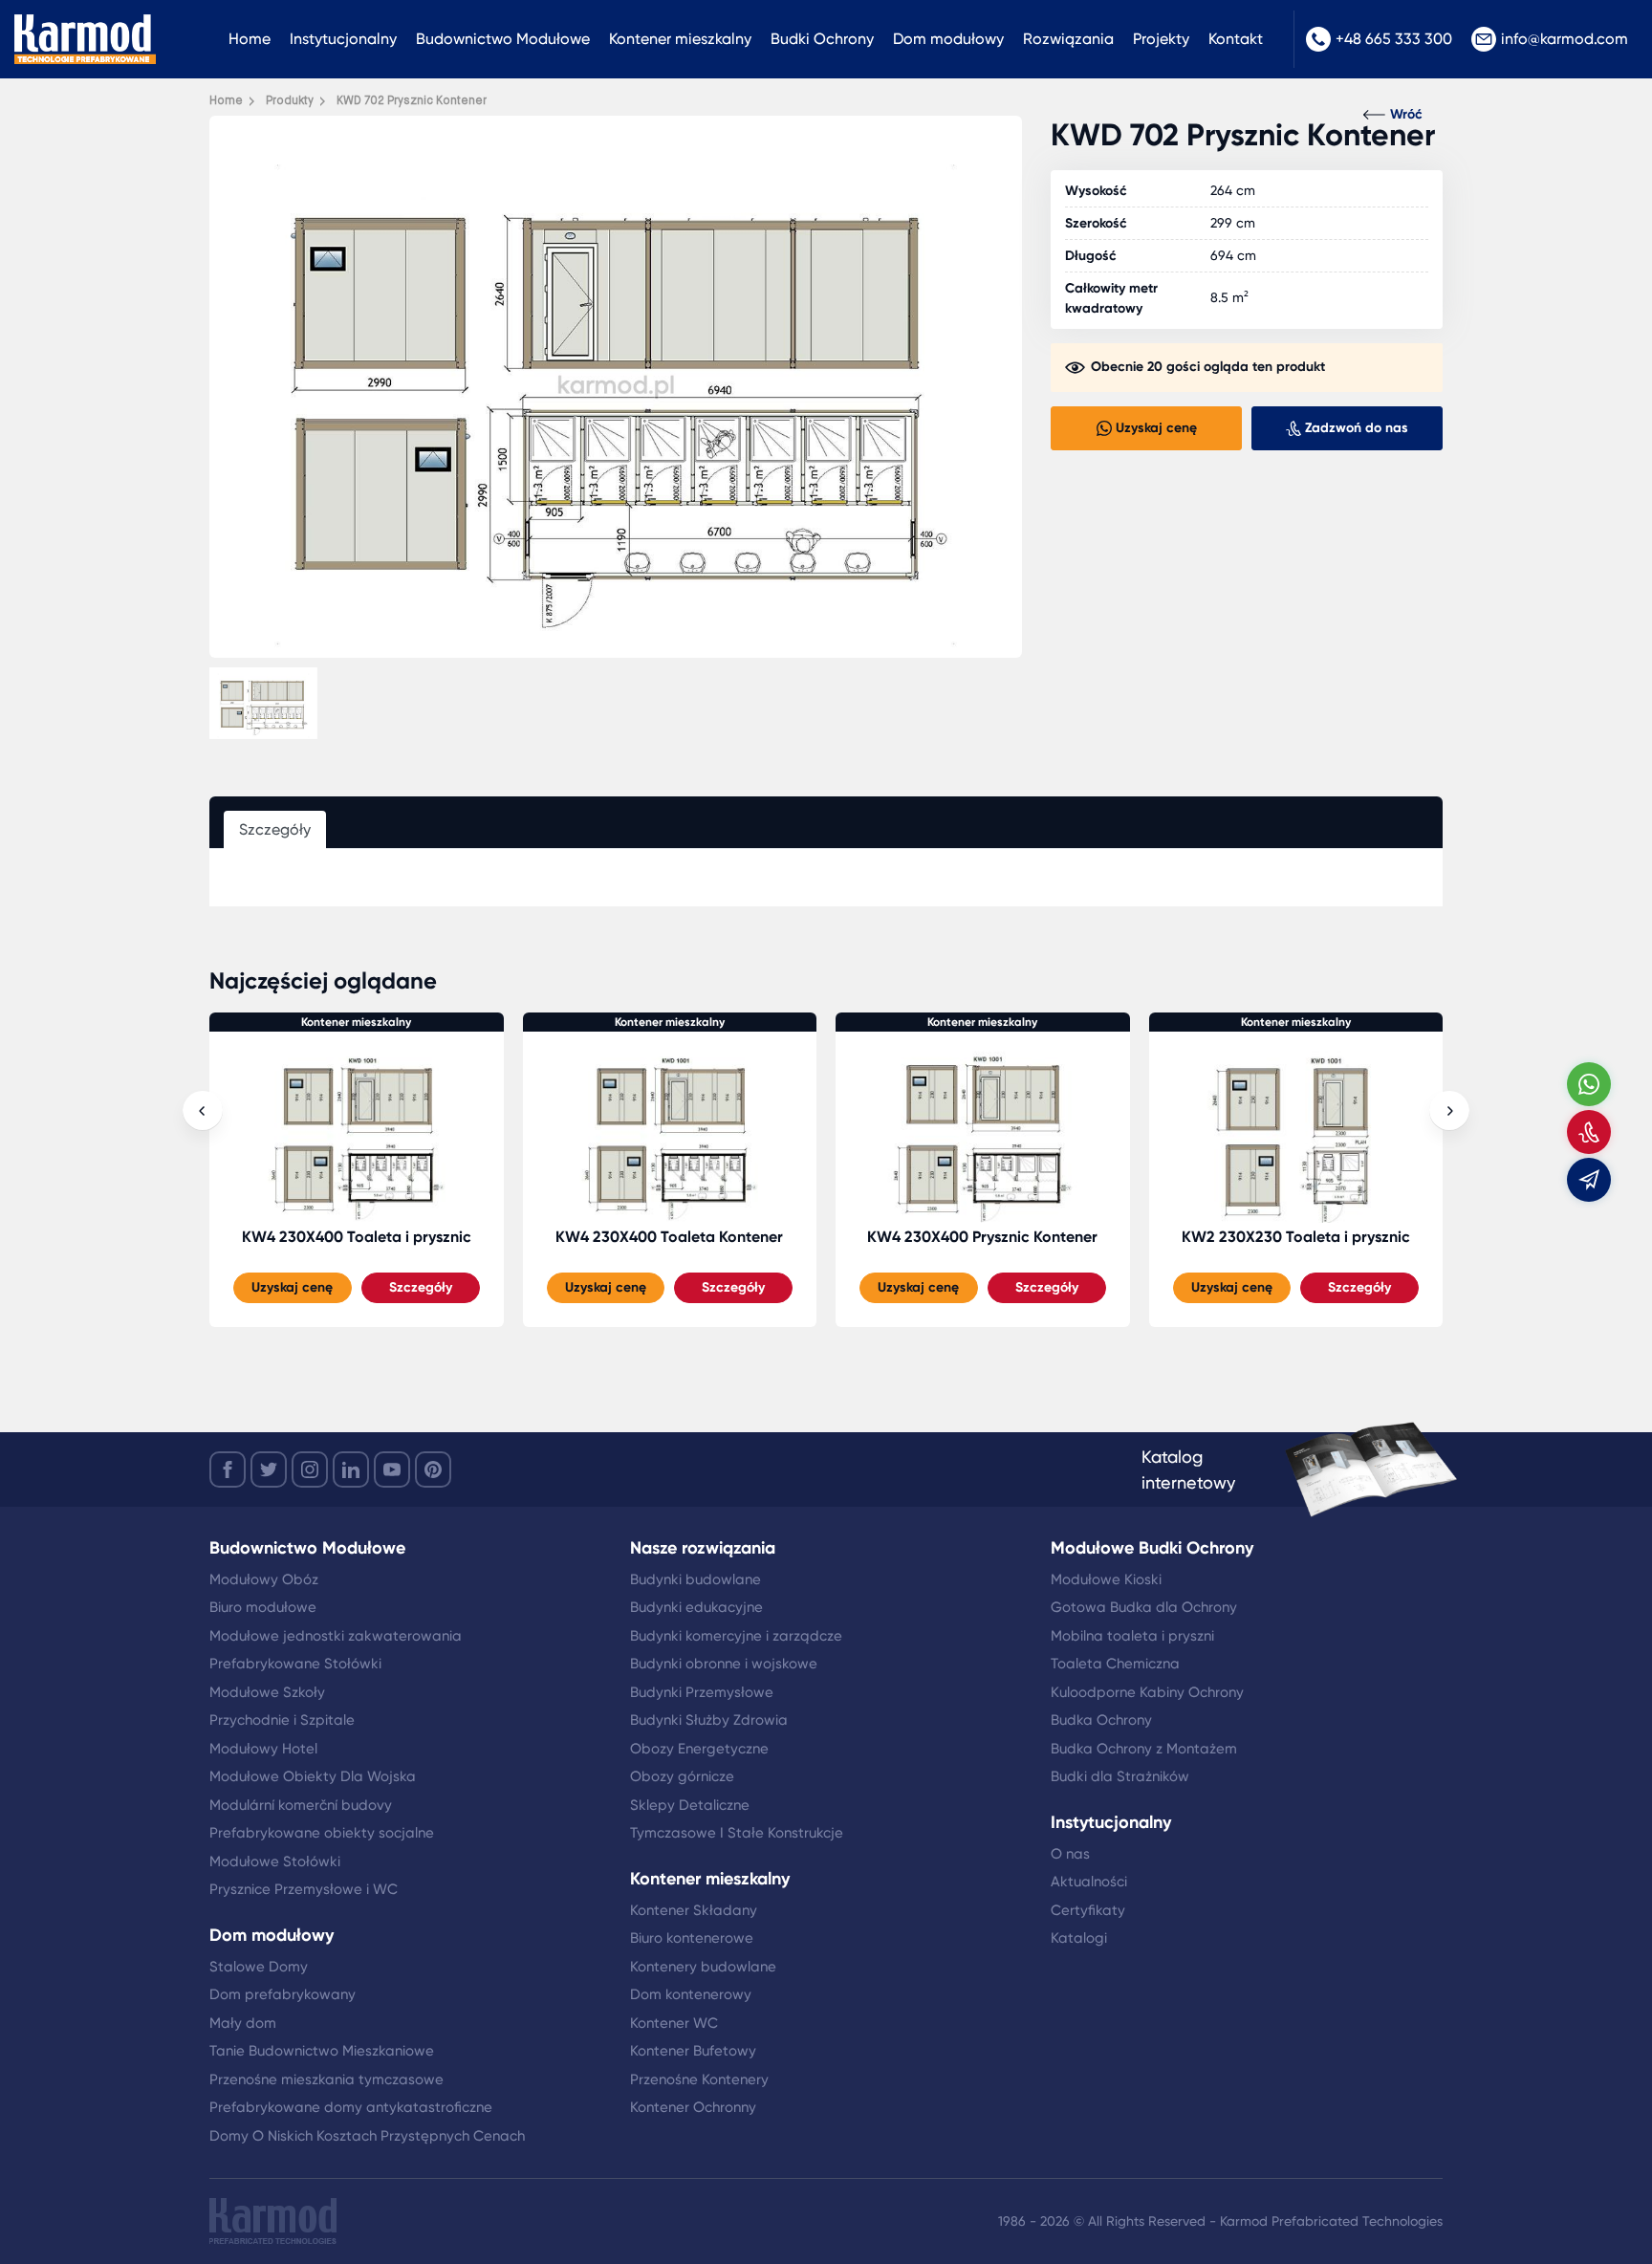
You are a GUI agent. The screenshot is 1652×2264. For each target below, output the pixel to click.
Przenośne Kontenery (699, 2079)
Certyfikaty (1088, 1910)
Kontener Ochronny (693, 2107)
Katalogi (1079, 1938)
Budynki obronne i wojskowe (724, 1664)
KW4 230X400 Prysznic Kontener (982, 1237)
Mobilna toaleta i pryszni (1132, 1636)
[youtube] (392, 1469)
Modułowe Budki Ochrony (1152, 1548)
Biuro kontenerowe (692, 1938)
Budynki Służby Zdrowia (709, 1720)
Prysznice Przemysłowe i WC (304, 1889)
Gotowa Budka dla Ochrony (1144, 1607)
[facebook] (228, 1469)
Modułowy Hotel (263, 1749)
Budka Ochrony (1101, 1720)
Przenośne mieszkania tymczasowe (326, 2079)
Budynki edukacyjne (696, 1607)
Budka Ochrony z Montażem (1144, 1749)
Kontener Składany (694, 1910)
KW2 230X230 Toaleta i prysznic (1296, 1237)
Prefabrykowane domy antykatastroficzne (351, 2107)
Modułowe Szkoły (267, 1692)
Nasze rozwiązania (703, 1548)
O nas (1070, 1854)
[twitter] (269, 1469)
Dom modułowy (948, 39)
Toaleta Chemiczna (1115, 1664)
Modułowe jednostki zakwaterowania (336, 1636)
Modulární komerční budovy (301, 1805)
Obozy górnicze (682, 1776)
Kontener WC (674, 2023)
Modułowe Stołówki (275, 1861)
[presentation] (203, 1111)
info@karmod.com (1565, 39)
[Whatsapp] (1589, 1084)
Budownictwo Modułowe (503, 39)
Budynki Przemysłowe (702, 1692)
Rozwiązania (1068, 39)
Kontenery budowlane (703, 1967)
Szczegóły (421, 1287)
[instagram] (310, 1469)
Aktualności (1089, 1882)
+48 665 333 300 (1394, 39)
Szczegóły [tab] (275, 829)
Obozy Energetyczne (699, 1749)
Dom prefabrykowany (283, 1994)
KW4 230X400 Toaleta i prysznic (357, 1237)
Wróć (1406, 114)
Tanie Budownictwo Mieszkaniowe (322, 2051)
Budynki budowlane (696, 1579)
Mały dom (243, 2023)
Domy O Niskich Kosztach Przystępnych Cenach (367, 2136)
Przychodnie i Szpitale (282, 1720)
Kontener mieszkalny (680, 39)
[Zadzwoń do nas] (1589, 1132)
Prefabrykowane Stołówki (295, 1664)
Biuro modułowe (263, 1607)
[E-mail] (1589, 1180)
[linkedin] (351, 1469)
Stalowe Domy (259, 1967)
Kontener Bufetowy (693, 2051)
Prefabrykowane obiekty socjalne (322, 1833)
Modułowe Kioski (1106, 1579)
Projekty (1161, 39)
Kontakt (1236, 39)
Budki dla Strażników (1120, 1776)
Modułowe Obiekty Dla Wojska (313, 1776)
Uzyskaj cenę (292, 1287)
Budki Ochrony (822, 39)
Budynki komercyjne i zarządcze (736, 1636)
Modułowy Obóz (264, 1579)
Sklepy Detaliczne (690, 1805)
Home (250, 39)
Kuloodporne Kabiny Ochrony (1147, 1692)
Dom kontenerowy (691, 1994)
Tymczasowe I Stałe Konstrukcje (737, 1833)
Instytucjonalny (343, 39)
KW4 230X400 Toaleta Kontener (669, 1237)
